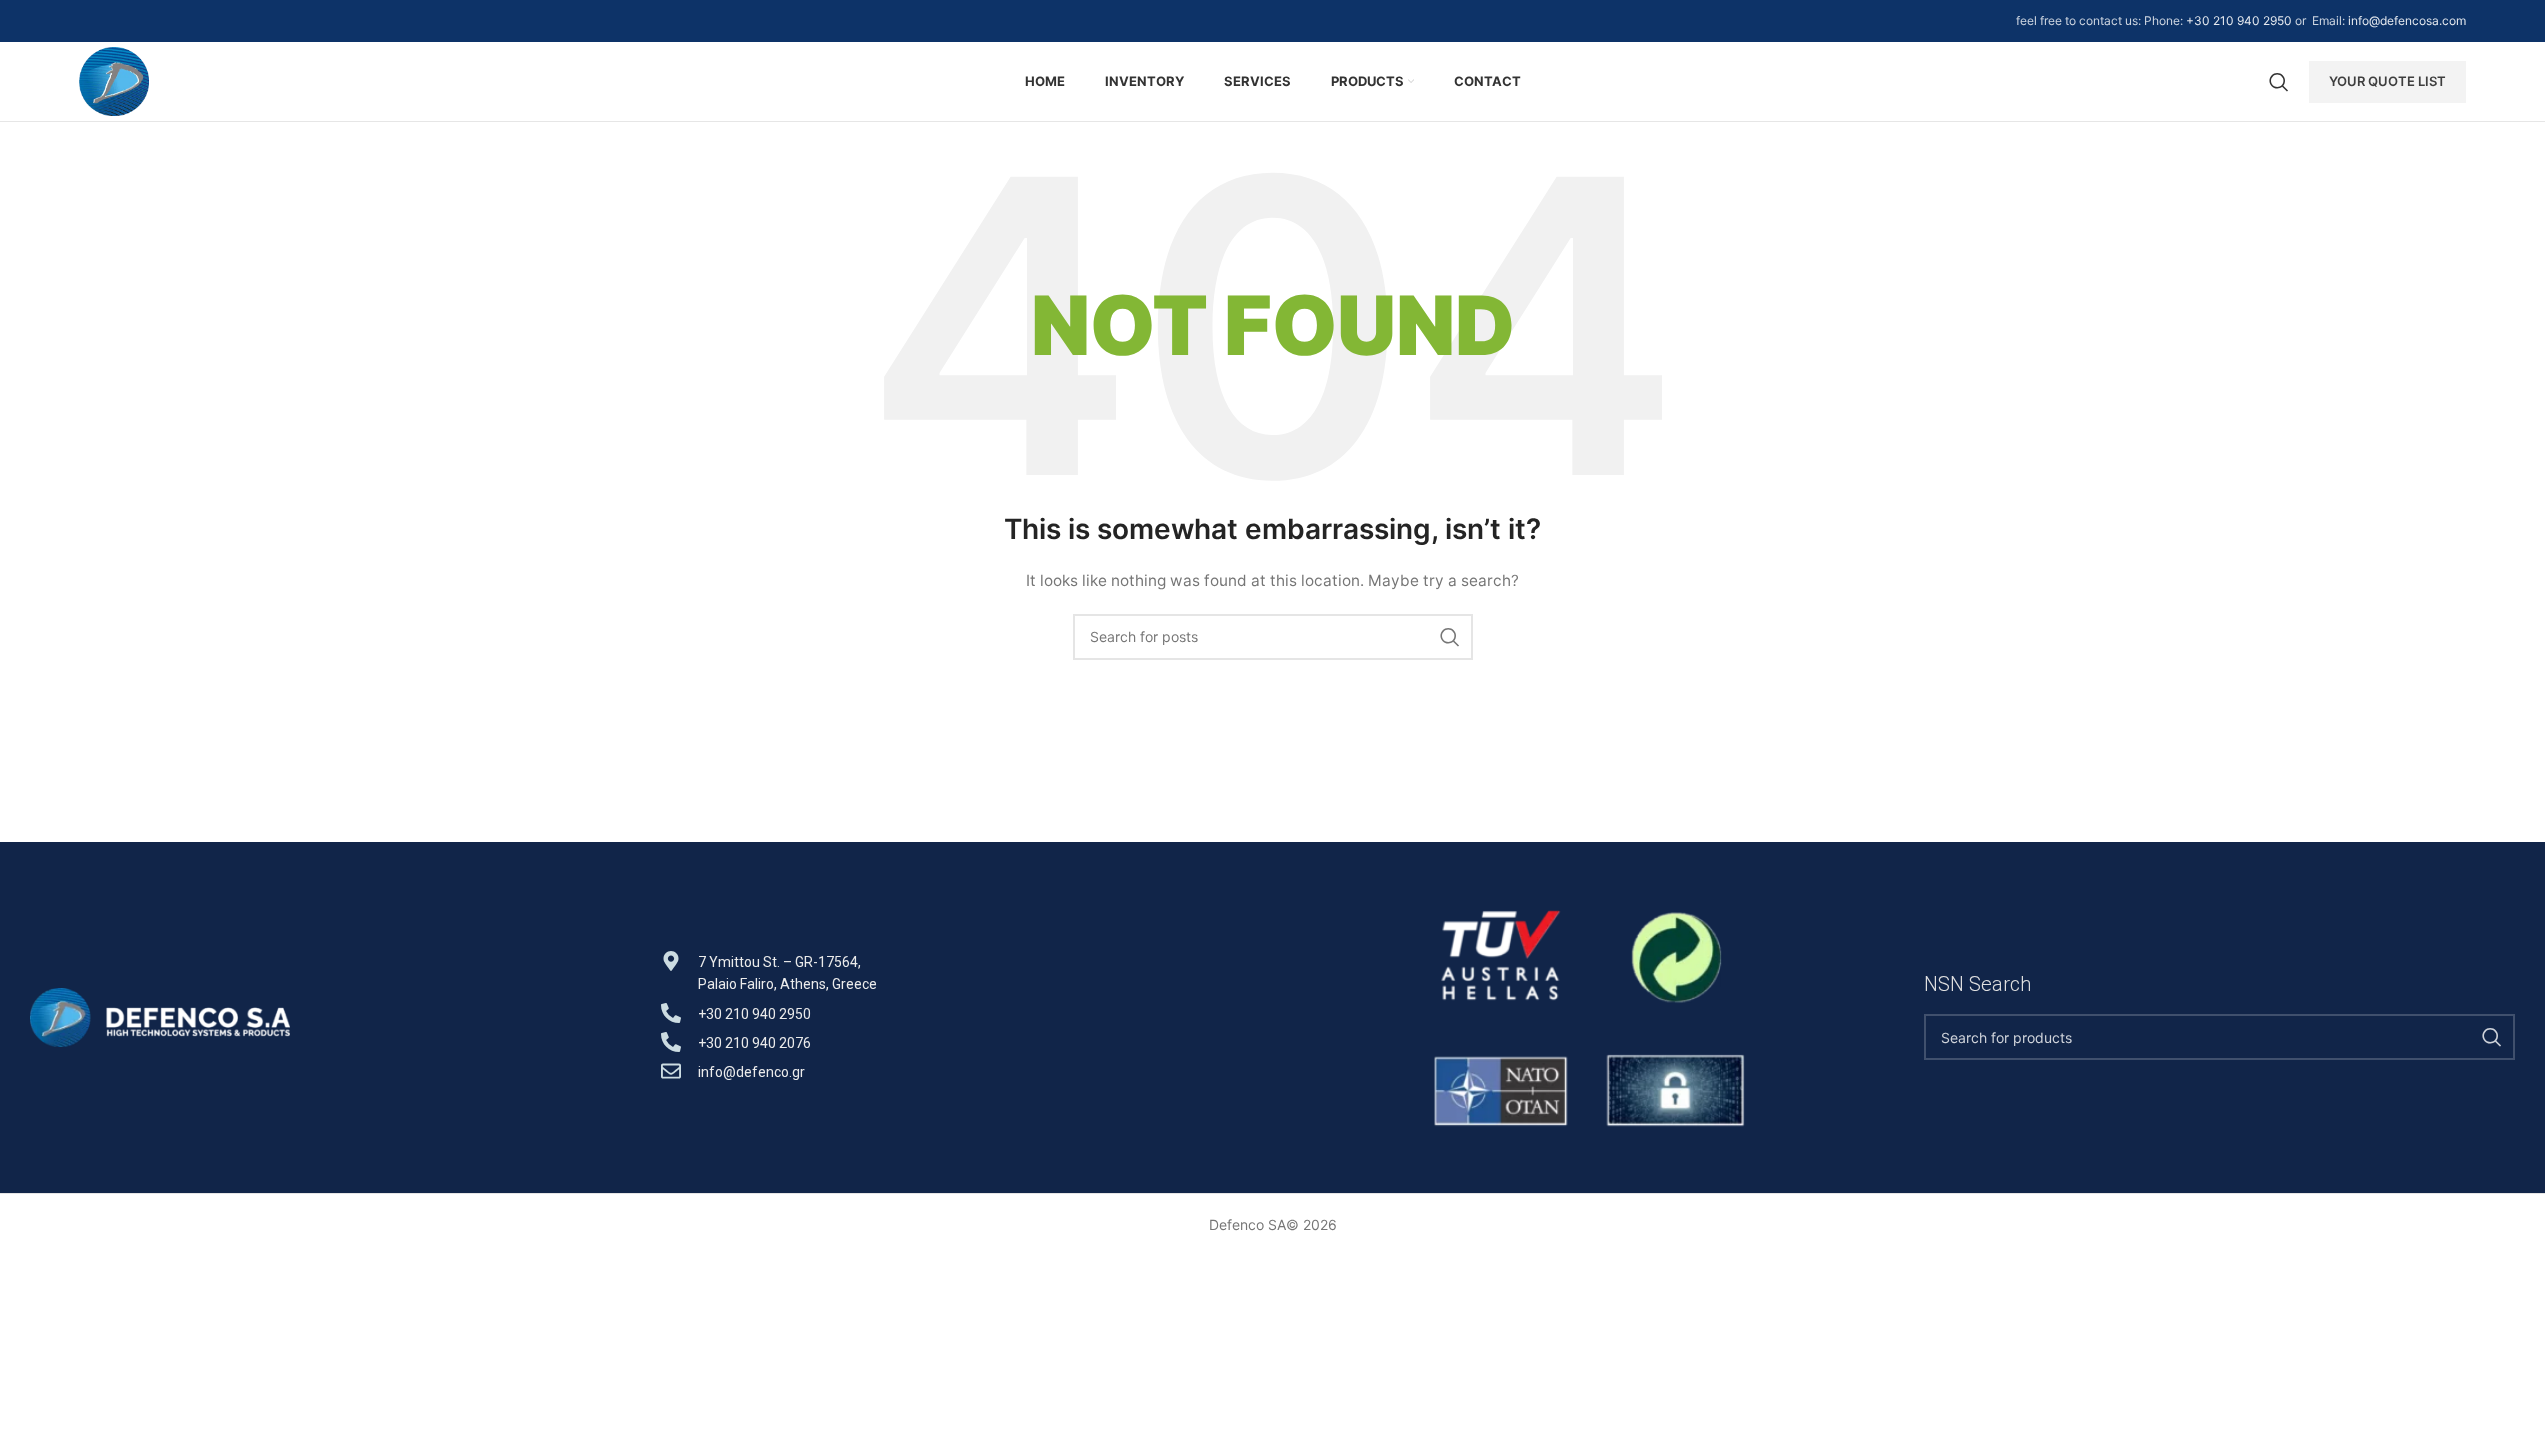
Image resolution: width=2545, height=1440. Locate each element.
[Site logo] (114, 79)
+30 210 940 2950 (2239, 20)
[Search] (2279, 82)
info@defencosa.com (2407, 20)
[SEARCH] (1450, 637)
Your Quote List (2387, 81)
